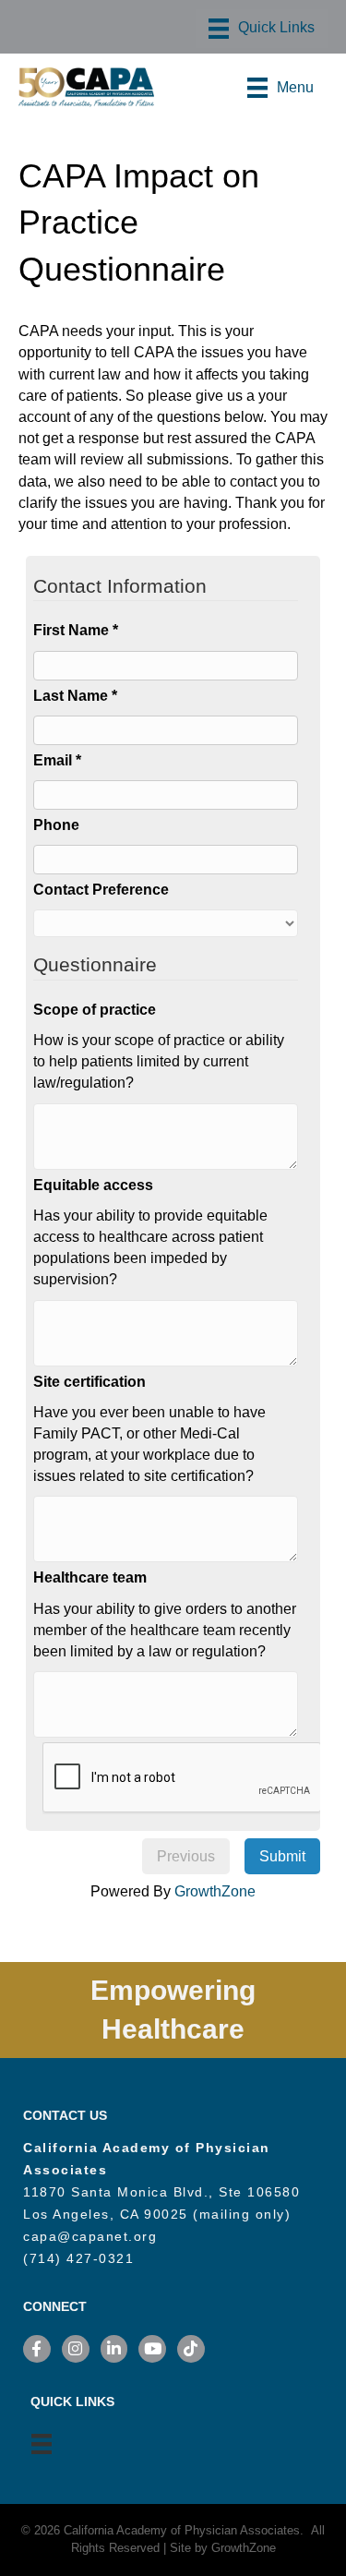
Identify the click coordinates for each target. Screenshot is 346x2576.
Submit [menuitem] (282, 1856)
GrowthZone (215, 1891)
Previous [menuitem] (186, 1856)
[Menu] (262, 29)
